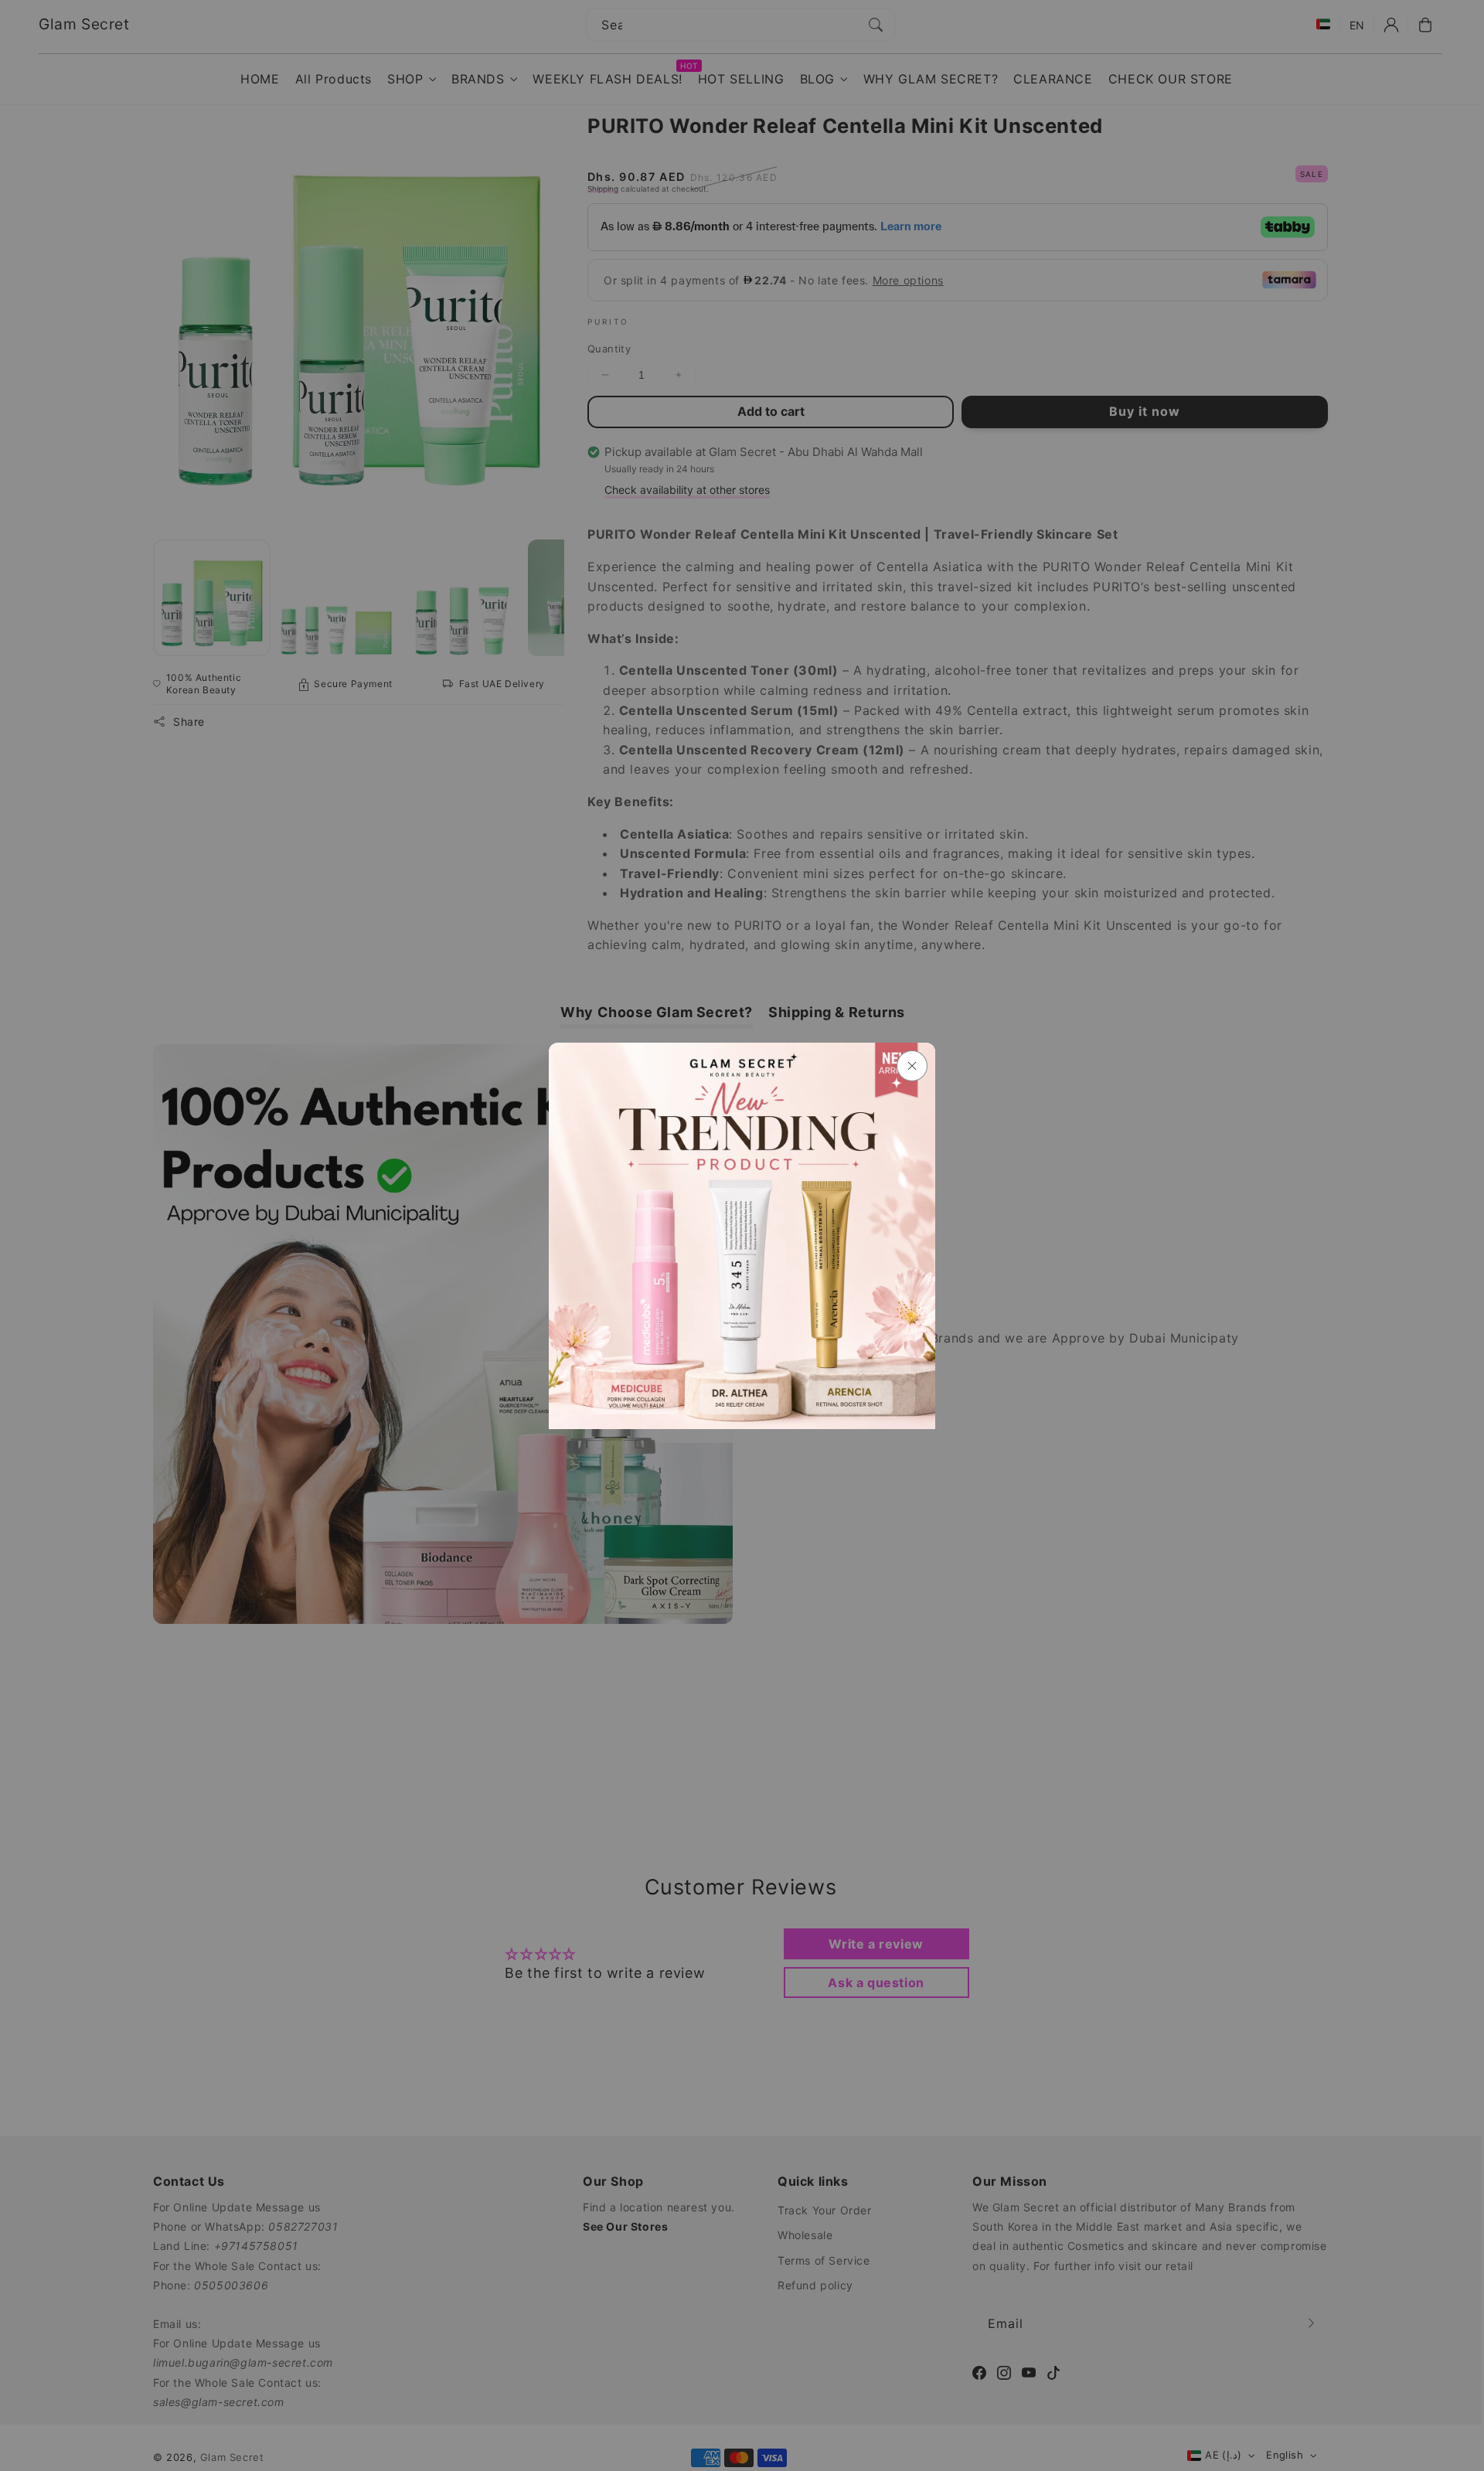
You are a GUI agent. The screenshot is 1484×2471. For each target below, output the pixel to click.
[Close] (912, 1066)
